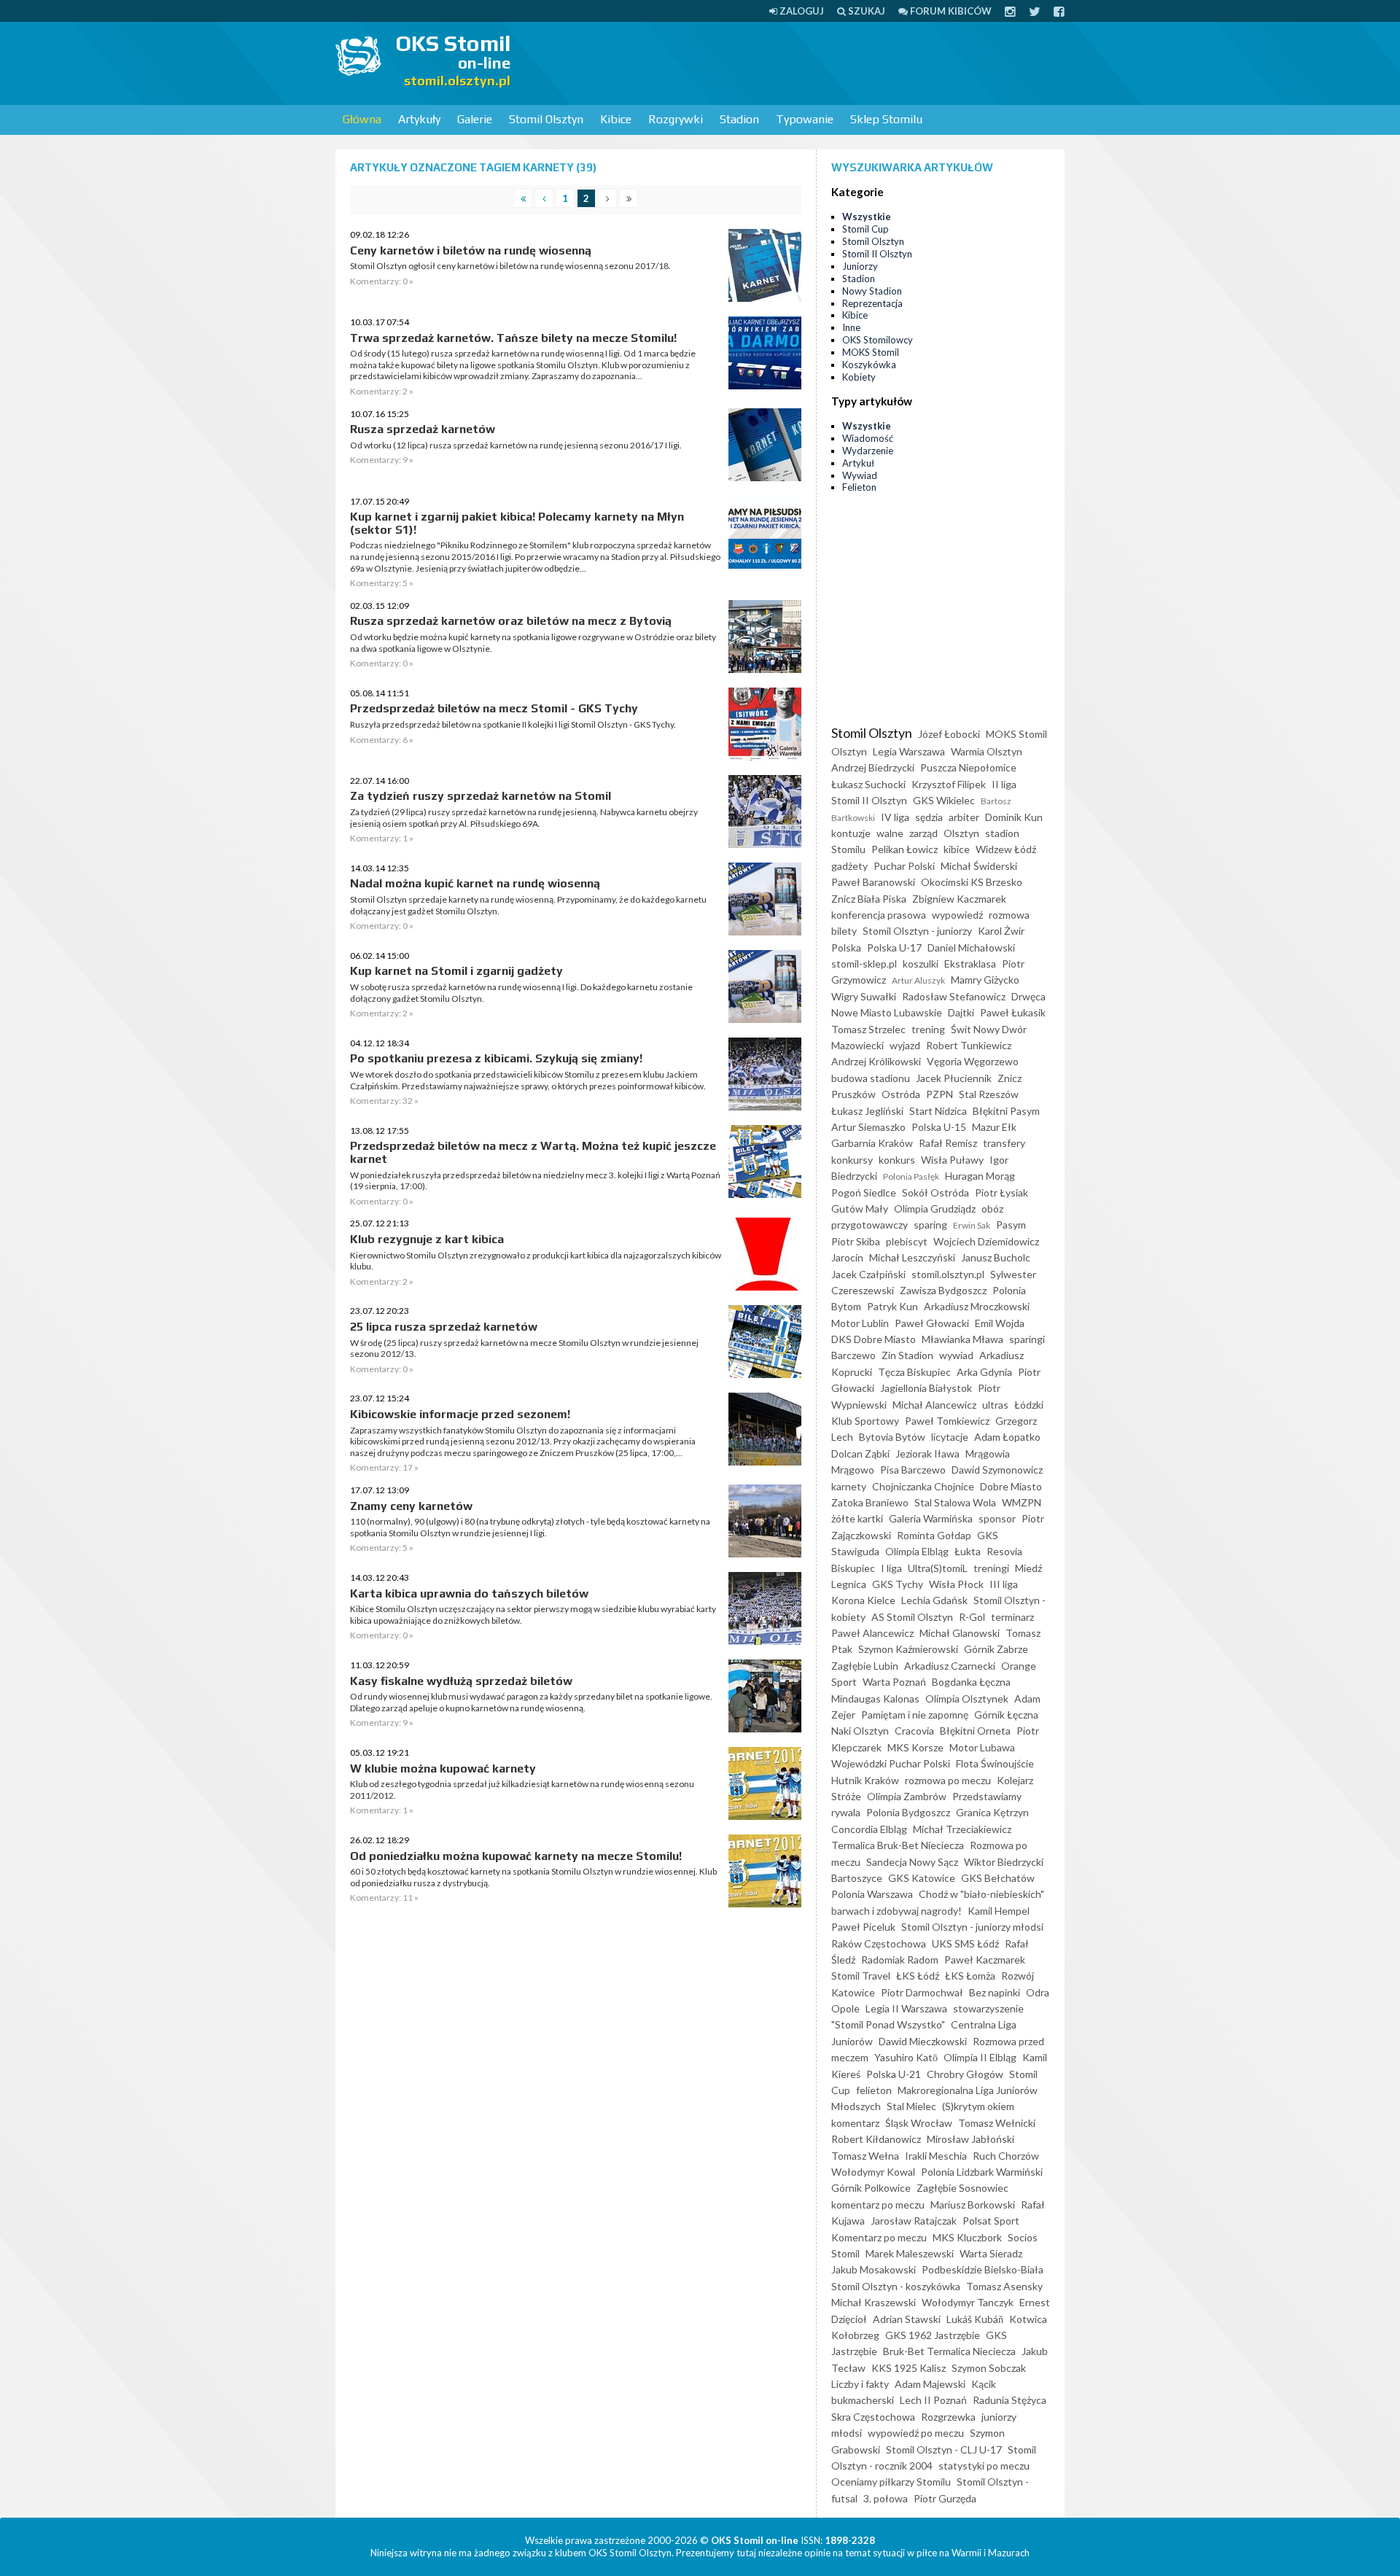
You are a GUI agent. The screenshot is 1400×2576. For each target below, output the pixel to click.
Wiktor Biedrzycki (1004, 1862)
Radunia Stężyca (1010, 2400)
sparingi (1027, 1339)
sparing (930, 1225)
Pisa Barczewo (913, 1470)
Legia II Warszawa (906, 2008)
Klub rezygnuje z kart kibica (427, 1239)
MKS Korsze (915, 1747)
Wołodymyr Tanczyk (968, 2302)
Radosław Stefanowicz (954, 996)
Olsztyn (961, 833)
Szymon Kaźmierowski (908, 1649)
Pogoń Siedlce (864, 1192)
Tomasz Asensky (1004, 2286)
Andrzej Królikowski (876, 1061)
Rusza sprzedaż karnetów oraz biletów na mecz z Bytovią (511, 621)
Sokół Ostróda (936, 1192)
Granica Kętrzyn (992, 1812)
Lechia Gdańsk (934, 1600)
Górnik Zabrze (996, 1649)
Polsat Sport (991, 2221)
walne (890, 833)
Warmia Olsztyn (987, 751)
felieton (874, 2090)
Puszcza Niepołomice (968, 767)
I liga (891, 1568)
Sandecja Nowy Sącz (912, 1862)
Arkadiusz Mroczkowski (977, 1306)
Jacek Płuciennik (954, 1078)
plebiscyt (907, 1241)
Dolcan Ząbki (860, 1454)
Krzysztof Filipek (949, 784)
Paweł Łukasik (1013, 1012)
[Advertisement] (799, 62)
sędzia (929, 817)
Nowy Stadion (872, 291)
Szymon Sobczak (989, 2368)
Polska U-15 (939, 1127)
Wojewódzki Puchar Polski (891, 1763)
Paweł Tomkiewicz (947, 1421)
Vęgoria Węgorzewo (973, 1061)
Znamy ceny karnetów (411, 1506)
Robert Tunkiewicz (969, 1045)
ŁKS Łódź (918, 1976)
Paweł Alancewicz (872, 1633)
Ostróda (901, 1094)
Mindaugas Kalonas (875, 1698)
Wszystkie (867, 217)
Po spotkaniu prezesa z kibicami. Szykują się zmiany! (496, 1058)
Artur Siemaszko (868, 1127)
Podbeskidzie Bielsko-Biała (983, 2269)
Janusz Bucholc (996, 1257)
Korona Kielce (863, 1600)
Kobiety (859, 377)
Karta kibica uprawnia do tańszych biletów (469, 1594)
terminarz (1012, 1617)
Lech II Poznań (933, 2400)
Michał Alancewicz (934, 1405)
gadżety (849, 866)
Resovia (1004, 1551)
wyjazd (905, 1045)
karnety (849, 1486)
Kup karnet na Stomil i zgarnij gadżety (456, 971)
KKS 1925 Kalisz (909, 2368)
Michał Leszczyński (912, 1257)
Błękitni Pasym (1006, 1111)
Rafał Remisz (948, 1143)
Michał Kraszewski (874, 2302)
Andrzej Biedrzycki (873, 767)
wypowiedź (957, 915)
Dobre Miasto (1011, 1486)
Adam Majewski (930, 2384)
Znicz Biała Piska (869, 899)
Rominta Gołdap (934, 1535)
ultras (995, 1405)
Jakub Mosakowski (874, 2269)
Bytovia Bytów (892, 1437)
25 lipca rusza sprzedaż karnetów (444, 1327)
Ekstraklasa (970, 964)
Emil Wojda (1000, 1323)
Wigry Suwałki (864, 996)
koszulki (921, 964)
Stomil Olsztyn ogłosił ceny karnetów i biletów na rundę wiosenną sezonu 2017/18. (510, 266)
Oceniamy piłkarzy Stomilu (891, 2482)
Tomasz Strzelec (868, 1029)
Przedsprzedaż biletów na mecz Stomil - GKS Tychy (494, 708)
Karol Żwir (1001, 931)
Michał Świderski (979, 866)
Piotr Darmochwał (922, 1992)
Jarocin (847, 1257)
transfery (1004, 1143)
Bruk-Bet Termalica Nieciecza (949, 2351)
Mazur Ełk (994, 1127)
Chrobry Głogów (965, 2074)
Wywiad (860, 475)
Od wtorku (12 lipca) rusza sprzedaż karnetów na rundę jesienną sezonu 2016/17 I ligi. (516, 445)
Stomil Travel (861, 1976)
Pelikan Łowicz (905, 849)
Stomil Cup (866, 229)
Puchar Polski (904, 866)
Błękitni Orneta (975, 1731)
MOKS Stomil (871, 352)
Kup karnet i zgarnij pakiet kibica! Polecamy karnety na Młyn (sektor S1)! (517, 523)
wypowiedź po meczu (916, 2433)
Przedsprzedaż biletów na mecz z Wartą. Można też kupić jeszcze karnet (533, 1152)
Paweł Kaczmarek (985, 1960)
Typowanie (805, 119)
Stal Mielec (911, 2106)
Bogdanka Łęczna (971, 1682)
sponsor (997, 1518)
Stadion (739, 119)
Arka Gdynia (984, 1372)
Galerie (475, 119)
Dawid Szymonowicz (997, 1470)
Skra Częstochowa (873, 2417)
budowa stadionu (871, 1078)
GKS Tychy (898, 1584)
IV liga (895, 817)
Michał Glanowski (960, 1633)
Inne (851, 327)
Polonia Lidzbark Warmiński (982, 2172)
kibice (957, 849)
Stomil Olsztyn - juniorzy (917, 931)
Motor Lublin (860, 1323)
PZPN (940, 1094)
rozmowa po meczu (948, 1780)
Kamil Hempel (999, 1911)
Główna (362, 119)
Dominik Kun (1014, 817)
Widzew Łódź (1006, 849)
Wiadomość (868, 438)
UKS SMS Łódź (965, 1943)
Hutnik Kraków (865, 1780)
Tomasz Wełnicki (997, 2123)
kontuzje (851, 833)
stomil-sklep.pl (864, 964)
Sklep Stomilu (886, 119)
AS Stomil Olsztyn (912, 1617)
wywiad (956, 1355)
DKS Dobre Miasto (874, 1339)
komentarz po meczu (878, 2205)
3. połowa (886, 2498)
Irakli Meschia (936, 2156)
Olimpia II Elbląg (980, 2057)
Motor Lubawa (982, 1747)
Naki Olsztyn (860, 1731)
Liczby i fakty (860, 2384)
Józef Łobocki (949, 734)
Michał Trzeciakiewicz (962, 1829)
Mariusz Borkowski (973, 2205)
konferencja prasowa (879, 915)
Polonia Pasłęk (911, 1176)
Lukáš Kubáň (975, 2319)
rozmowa (1009, 915)
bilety (844, 931)
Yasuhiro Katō (906, 2057)
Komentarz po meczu (879, 2237)
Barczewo (853, 1355)
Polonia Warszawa (872, 1894)
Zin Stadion (907, 1355)
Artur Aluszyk (918, 980)
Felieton (859, 487)
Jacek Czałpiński (868, 1274)
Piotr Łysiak (1002, 1192)
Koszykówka (869, 365)
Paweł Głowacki (932, 1323)
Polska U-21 (894, 2074)
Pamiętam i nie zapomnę (915, 1715)
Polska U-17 (894, 947)
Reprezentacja (872, 303)
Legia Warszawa (909, 751)
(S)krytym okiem (978, 2106)
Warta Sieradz (991, 2253)
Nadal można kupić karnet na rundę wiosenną (475, 883)
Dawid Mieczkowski (923, 2041)
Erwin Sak (972, 1225)
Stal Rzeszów (989, 1094)
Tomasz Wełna (865, 2156)
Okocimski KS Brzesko (972, 882)
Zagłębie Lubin (865, 1666)
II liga (1004, 784)
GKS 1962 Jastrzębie (933, 2335)
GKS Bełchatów (998, 1878)
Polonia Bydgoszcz (908, 1812)
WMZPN (1022, 1502)
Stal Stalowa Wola (955, 1502)
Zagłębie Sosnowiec (962, 2188)
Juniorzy (860, 266)
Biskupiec (853, 1568)
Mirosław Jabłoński (971, 2139)
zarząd (923, 833)
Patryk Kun (892, 1306)
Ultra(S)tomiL (938, 1568)
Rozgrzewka (948, 2417)
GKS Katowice (922, 1878)
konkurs (897, 1160)
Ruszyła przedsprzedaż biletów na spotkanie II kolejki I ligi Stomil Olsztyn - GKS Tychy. (513, 724)
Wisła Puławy (952, 1160)
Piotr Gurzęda (945, 2498)
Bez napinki (995, 1992)
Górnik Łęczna (1006, 1715)
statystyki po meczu (984, 2466)
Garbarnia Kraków (872, 1143)
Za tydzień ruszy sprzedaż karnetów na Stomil (481, 796)
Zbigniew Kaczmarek (959, 899)
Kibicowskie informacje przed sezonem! (460, 1414)
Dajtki (961, 1012)
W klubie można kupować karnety (443, 1768)
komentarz (855, 2123)
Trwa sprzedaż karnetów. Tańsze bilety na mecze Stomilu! (513, 338)
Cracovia (914, 1731)
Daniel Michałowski (971, 947)
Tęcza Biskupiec (914, 1372)
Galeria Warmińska (931, 1518)
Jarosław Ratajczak (914, 2221)
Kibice (616, 119)
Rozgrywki (676, 119)
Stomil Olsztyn (546, 119)
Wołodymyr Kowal (873, 2172)
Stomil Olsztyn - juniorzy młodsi (972, 1927)
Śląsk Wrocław (919, 2123)
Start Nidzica (938, 1111)
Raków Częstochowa (879, 1943)
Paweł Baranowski (873, 882)
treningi (991, 1568)
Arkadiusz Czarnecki (950, 1666)
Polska (846, 947)
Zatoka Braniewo (870, 1502)
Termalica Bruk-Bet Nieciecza (898, 1845)
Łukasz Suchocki (868, 784)
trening (928, 1029)
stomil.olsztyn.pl (948, 1274)
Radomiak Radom (900, 1960)
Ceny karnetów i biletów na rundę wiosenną (471, 250)
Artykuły (419, 119)
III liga (1004, 1584)
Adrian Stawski (907, 2319)
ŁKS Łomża (970, 1976)
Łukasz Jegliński (867, 1111)
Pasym (1011, 1225)
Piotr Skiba (856, 1241)
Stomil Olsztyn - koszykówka (896, 2286)
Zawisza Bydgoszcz (943, 1290)
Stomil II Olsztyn (877, 254)
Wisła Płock (956, 1584)
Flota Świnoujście (995, 1763)
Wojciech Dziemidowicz (986, 1241)
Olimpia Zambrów (907, 1796)
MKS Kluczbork (967, 2237)
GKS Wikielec (944, 800)
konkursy (852, 1160)
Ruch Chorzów (1006, 2156)
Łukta (968, 1551)
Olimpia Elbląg (917, 1551)
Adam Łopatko (1007, 1437)
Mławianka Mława (962, 1339)
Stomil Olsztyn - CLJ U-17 (944, 2449)
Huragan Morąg (980, 1176)
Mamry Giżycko (985, 980)
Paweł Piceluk (863, 1927)
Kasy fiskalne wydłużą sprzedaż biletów (461, 1681)
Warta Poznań (894, 1682)
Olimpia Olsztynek (967, 1698)
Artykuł (858, 463)
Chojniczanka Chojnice (923, 1486)
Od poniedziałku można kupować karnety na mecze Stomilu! (516, 1856)
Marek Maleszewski (910, 2253)
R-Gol (972, 1617)
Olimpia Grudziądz (935, 1209)
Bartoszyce (857, 1878)
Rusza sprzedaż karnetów (423, 429)
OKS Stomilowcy (878, 340)
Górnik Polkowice (871, 2188)
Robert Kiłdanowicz (876, 2139)
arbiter (964, 817)
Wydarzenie (868, 451)
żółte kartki (857, 1518)
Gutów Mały (860, 1209)
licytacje (950, 1437)
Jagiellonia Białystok (926, 1388)
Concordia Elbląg (869, 1829)
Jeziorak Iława (927, 1454)
